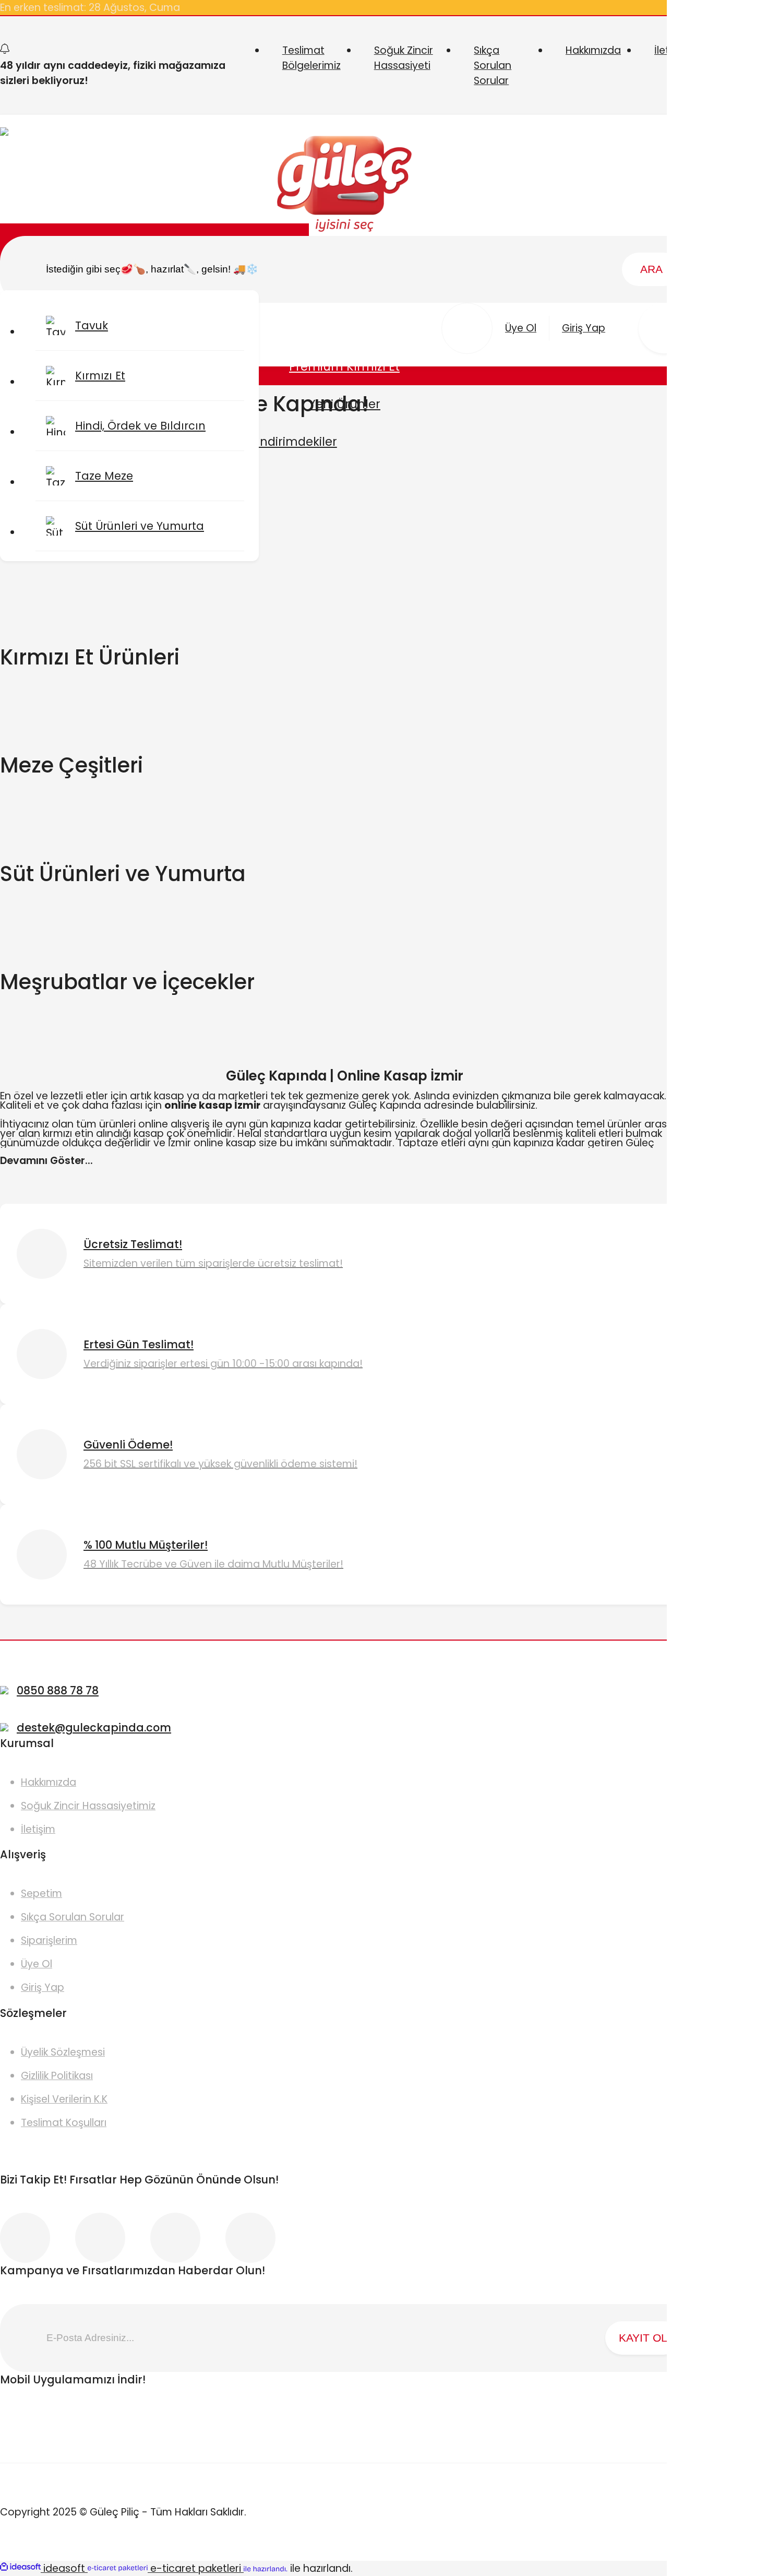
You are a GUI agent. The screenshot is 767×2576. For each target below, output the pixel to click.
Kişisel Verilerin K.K (64, 2099)
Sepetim (41, 1894)
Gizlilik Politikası (57, 2076)
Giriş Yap (43, 1987)
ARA (651, 269)
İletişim (38, 1829)
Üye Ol (37, 1964)
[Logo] (345, 186)
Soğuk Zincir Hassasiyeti (404, 58)
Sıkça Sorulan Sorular (493, 66)
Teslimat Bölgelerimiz (311, 58)
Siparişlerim (49, 1940)
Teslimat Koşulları (64, 2123)
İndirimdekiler (297, 442)
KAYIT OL (643, 2338)
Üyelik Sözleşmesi (63, 2052)
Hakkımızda (593, 50)
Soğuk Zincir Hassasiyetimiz (88, 1806)
